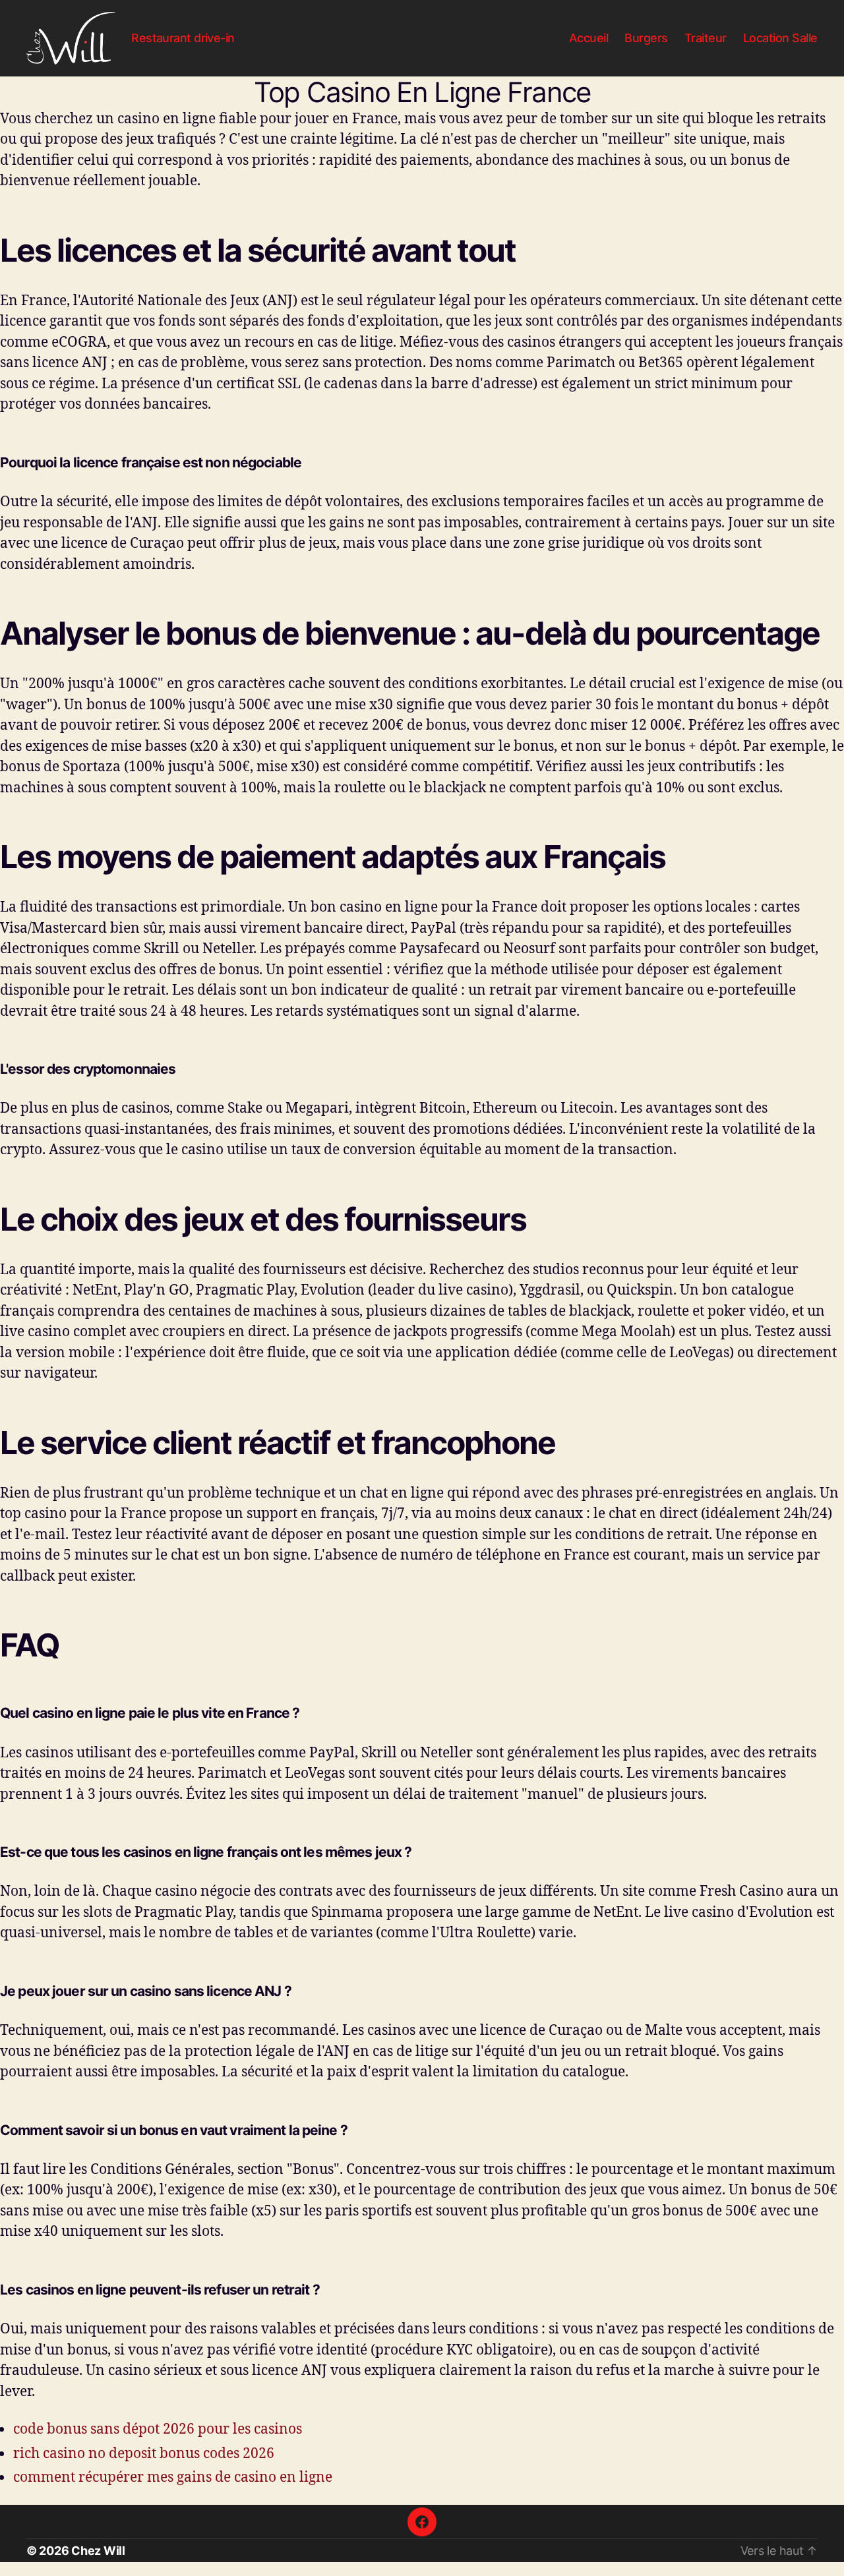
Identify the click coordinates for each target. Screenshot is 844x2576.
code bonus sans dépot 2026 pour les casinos (158, 2428)
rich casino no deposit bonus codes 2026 (144, 2453)
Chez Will (98, 2551)
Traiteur (706, 38)
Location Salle (780, 38)
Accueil (589, 38)
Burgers (646, 38)
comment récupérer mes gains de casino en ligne (173, 2476)
